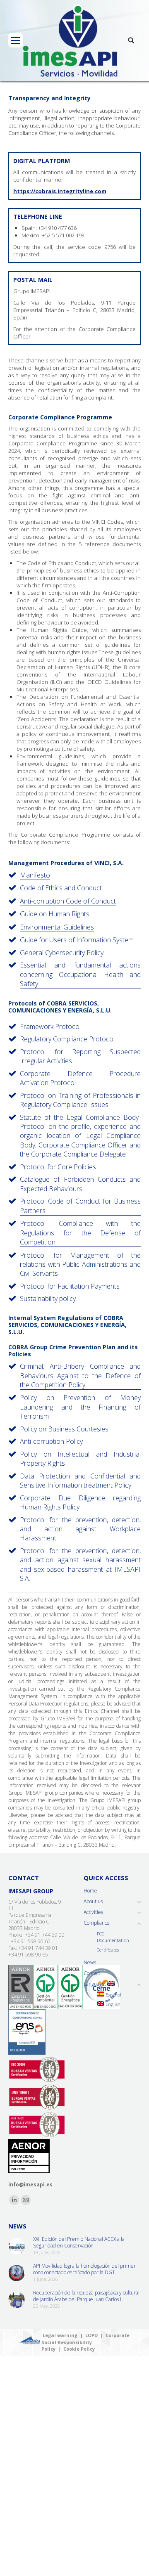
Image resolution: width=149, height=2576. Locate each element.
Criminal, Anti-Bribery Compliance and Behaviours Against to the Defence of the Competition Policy (80, 1376)
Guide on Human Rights (55, 914)
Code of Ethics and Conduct (61, 888)
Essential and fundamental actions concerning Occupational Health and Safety (80, 974)
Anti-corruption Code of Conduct (68, 901)
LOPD (91, 2335)
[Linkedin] (14, 2200)
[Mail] (26, 2200)
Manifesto (35, 875)
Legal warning (60, 2335)
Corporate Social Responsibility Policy (85, 2342)
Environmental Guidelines (57, 927)
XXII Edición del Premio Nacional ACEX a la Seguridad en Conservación (79, 2242)
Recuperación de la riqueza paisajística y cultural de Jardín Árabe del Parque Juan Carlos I (86, 2296)
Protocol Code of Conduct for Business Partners (80, 1206)
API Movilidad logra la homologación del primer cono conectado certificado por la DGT (84, 2269)
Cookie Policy (79, 2349)
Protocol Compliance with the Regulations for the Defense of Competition (80, 1233)
